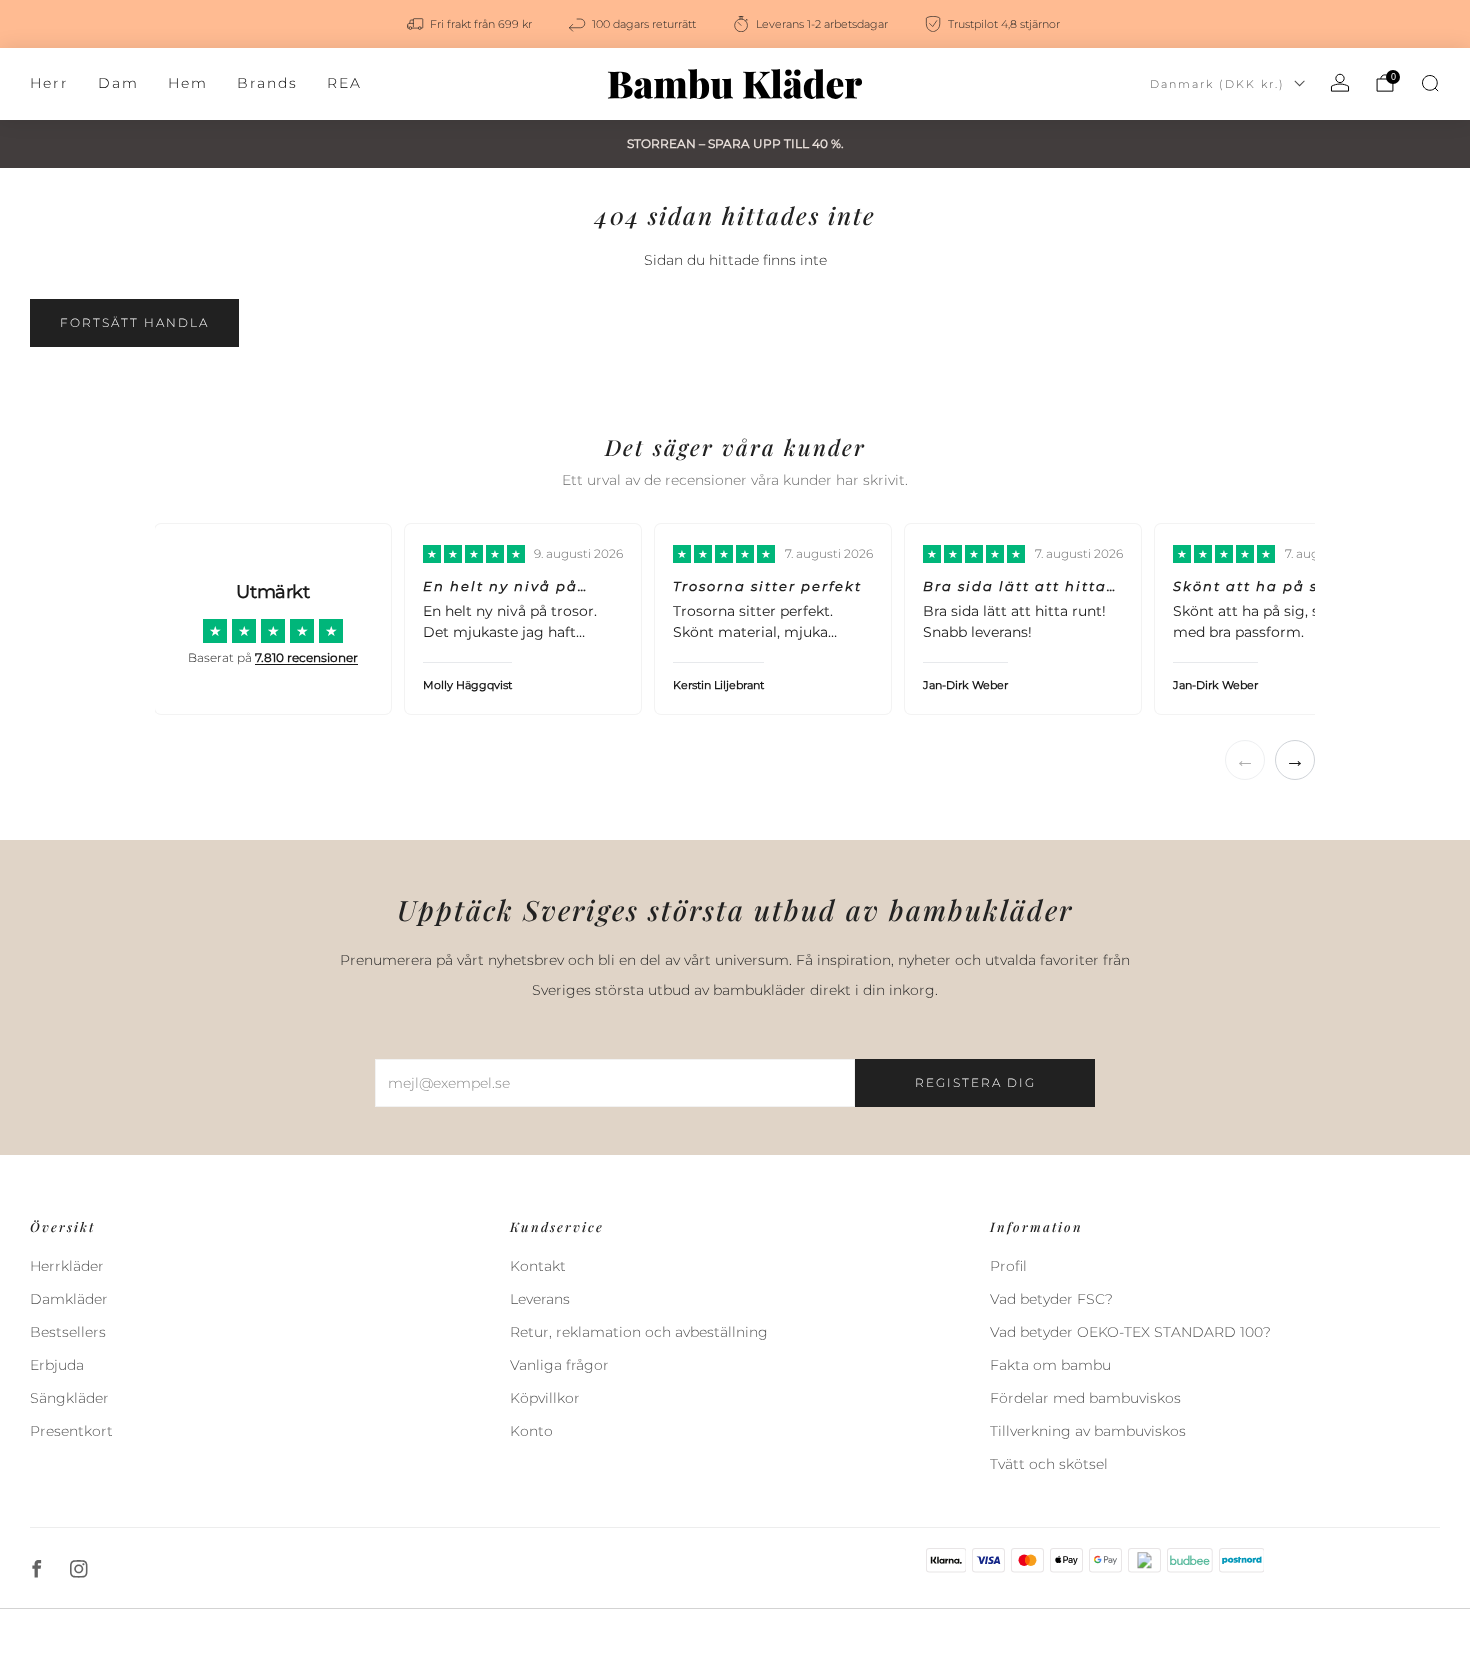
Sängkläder (69, 1398)
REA (344, 83)
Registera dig (975, 1082)
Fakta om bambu (1050, 1365)
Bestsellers (68, 1332)
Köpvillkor (545, 1398)
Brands (267, 83)
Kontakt (538, 1266)
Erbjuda (57, 1365)
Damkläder (69, 1299)
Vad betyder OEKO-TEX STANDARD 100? (1130, 1332)
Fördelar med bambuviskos (1085, 1398)
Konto (531, 1431)
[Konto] (1340, 83)
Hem (188, 83)
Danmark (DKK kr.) (1217, 84)
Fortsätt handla (134, 322)
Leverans (540, 1299)
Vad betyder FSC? (1051, 1299)
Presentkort (71, 1431)
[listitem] (471, 24)
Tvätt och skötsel (1049, 1464)
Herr (49, 83)
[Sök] (1430, 83)
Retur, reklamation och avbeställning (639, 1332)
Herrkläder (67, 1266)
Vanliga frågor (559, 1365)
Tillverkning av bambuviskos (1088, 1431)
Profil (1008, 1266)
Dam (118, 83)
